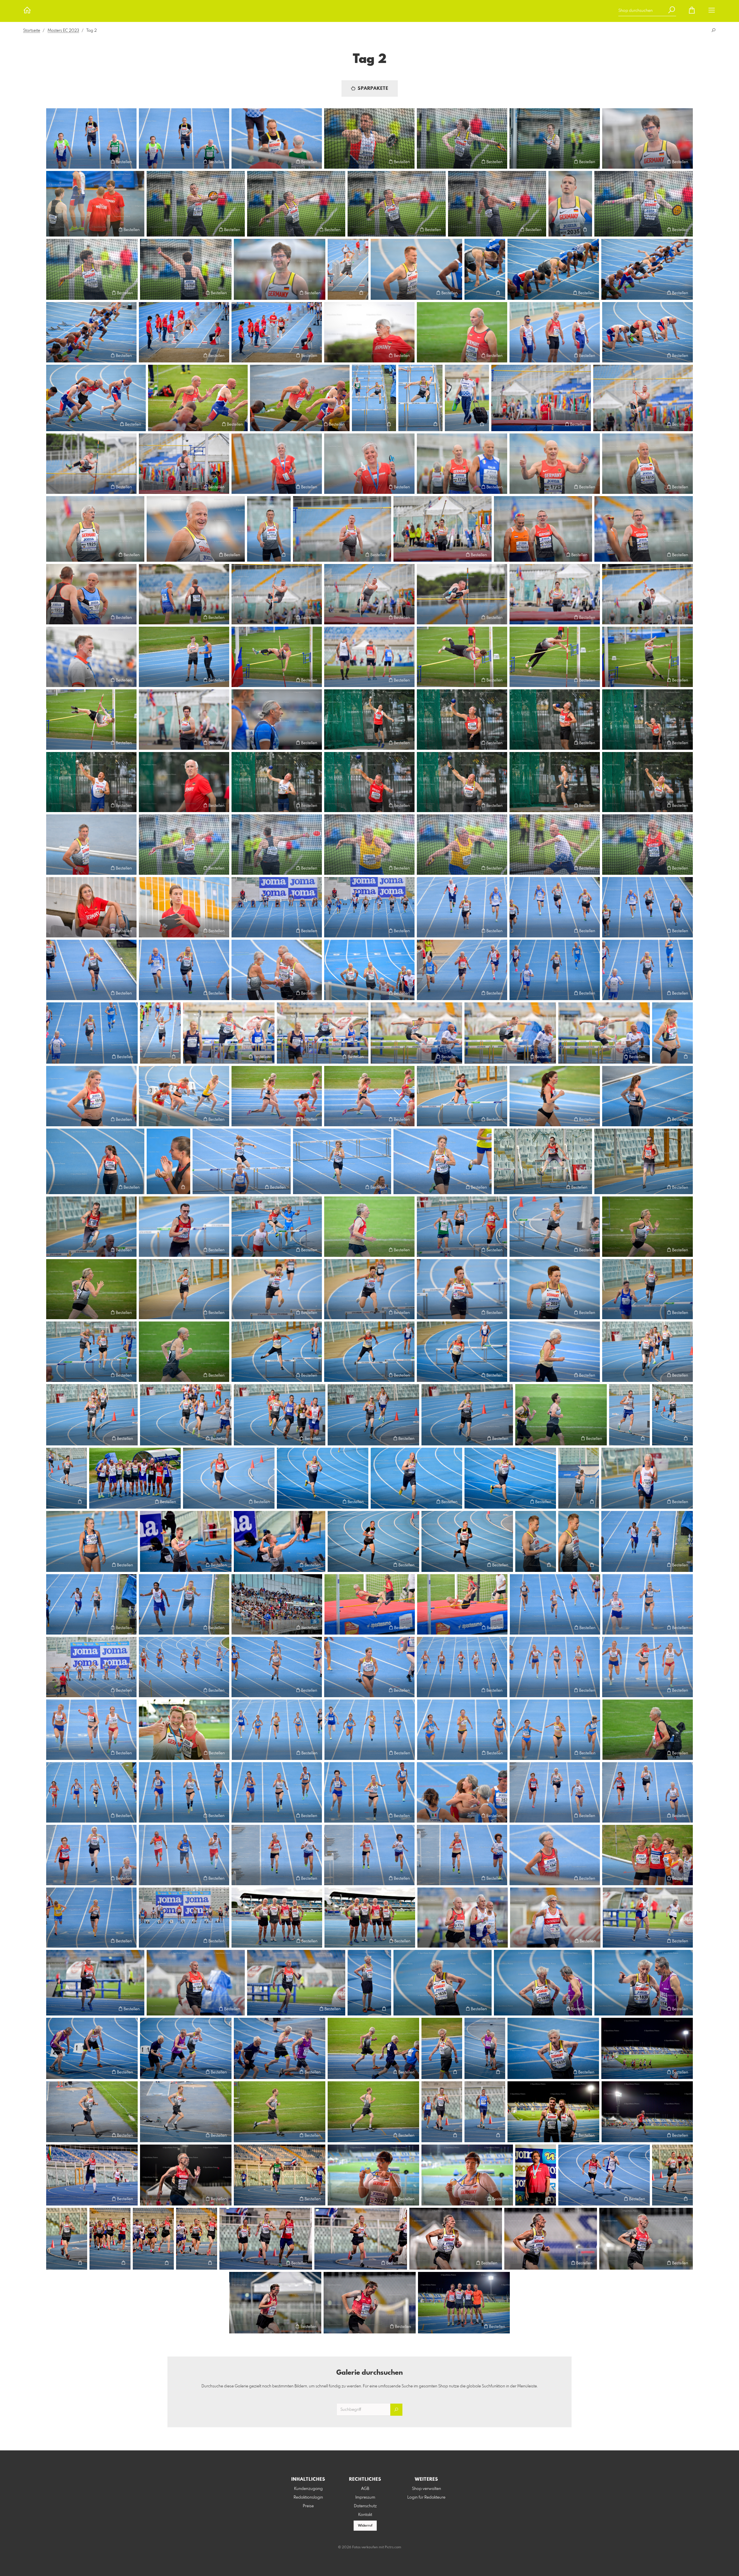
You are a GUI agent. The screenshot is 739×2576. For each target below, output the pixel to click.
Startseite (32, 31)
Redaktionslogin (308, 2497)
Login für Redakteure (426, 2497)
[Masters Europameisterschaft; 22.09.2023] (91, 138)
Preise (308, 2506)
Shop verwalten (427, 2489)
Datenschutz (365, 2506)
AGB (365, 2489)
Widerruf (365, 2526)
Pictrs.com (393, 2547)
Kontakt (365, 2515)
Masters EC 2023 (63, 31)
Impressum (365, 2497)
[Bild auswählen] (53, 162)
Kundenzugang (308, 2489)
